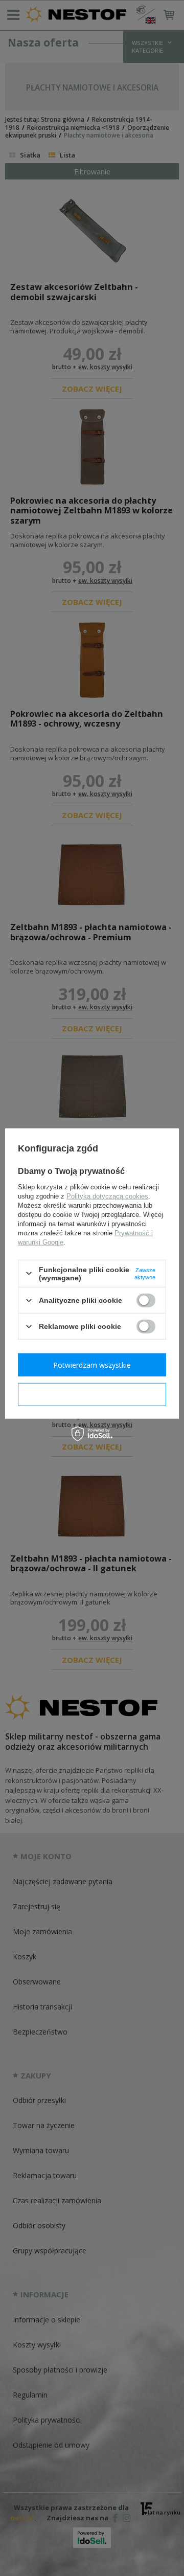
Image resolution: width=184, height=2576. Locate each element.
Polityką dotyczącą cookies (107, 1196)
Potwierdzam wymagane (92, 1394)
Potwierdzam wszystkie (92, 1364)
